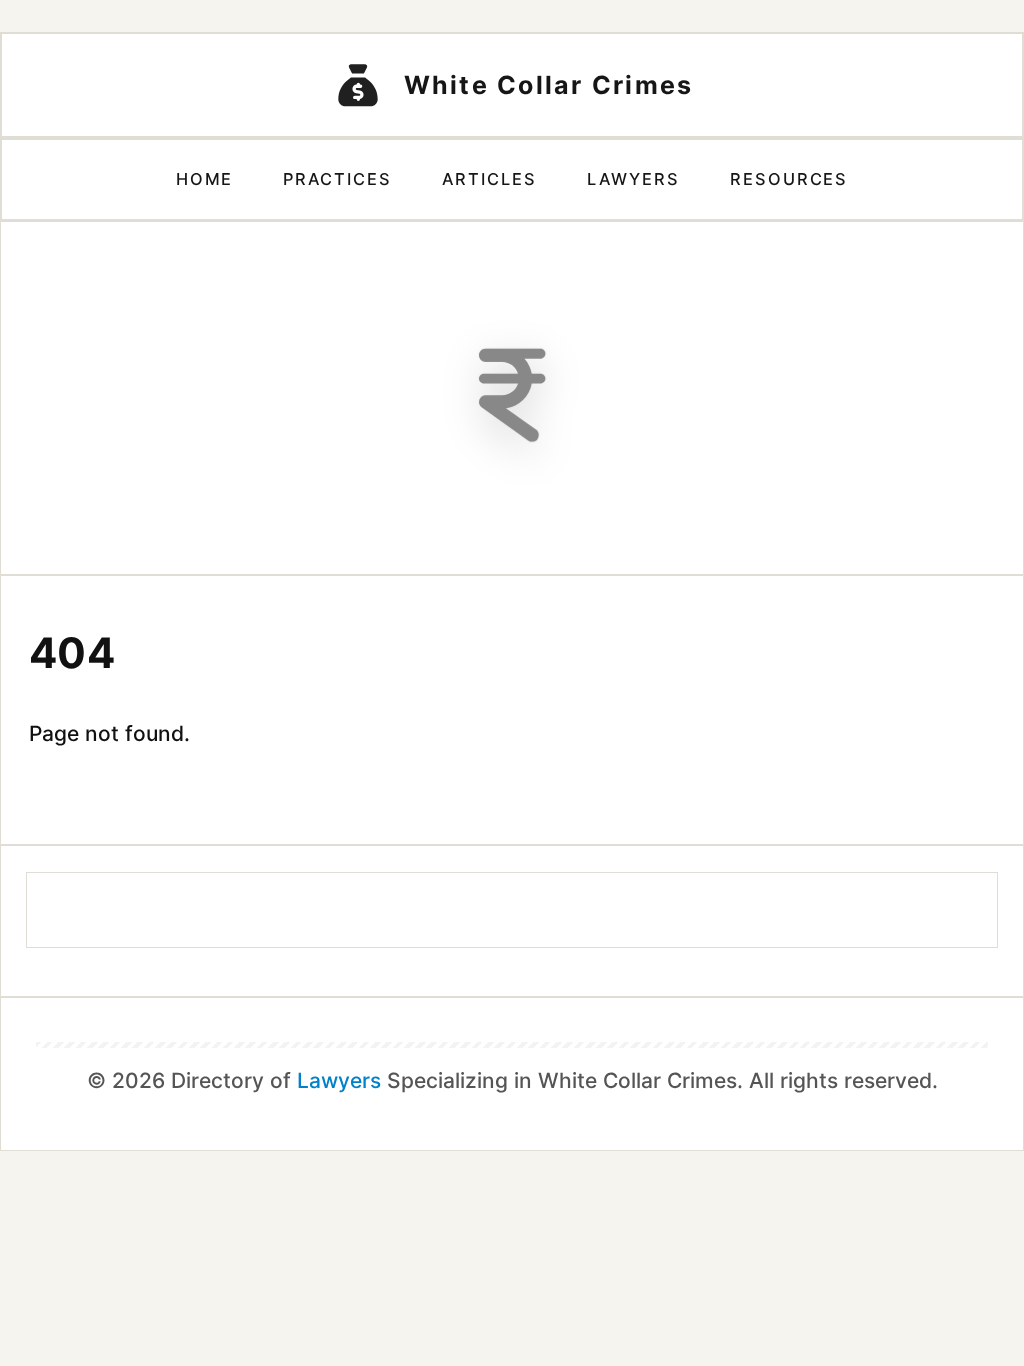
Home (205, 179)
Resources (789, 179)
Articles (489, 179)
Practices (337, 179)
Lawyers (633, 179)
